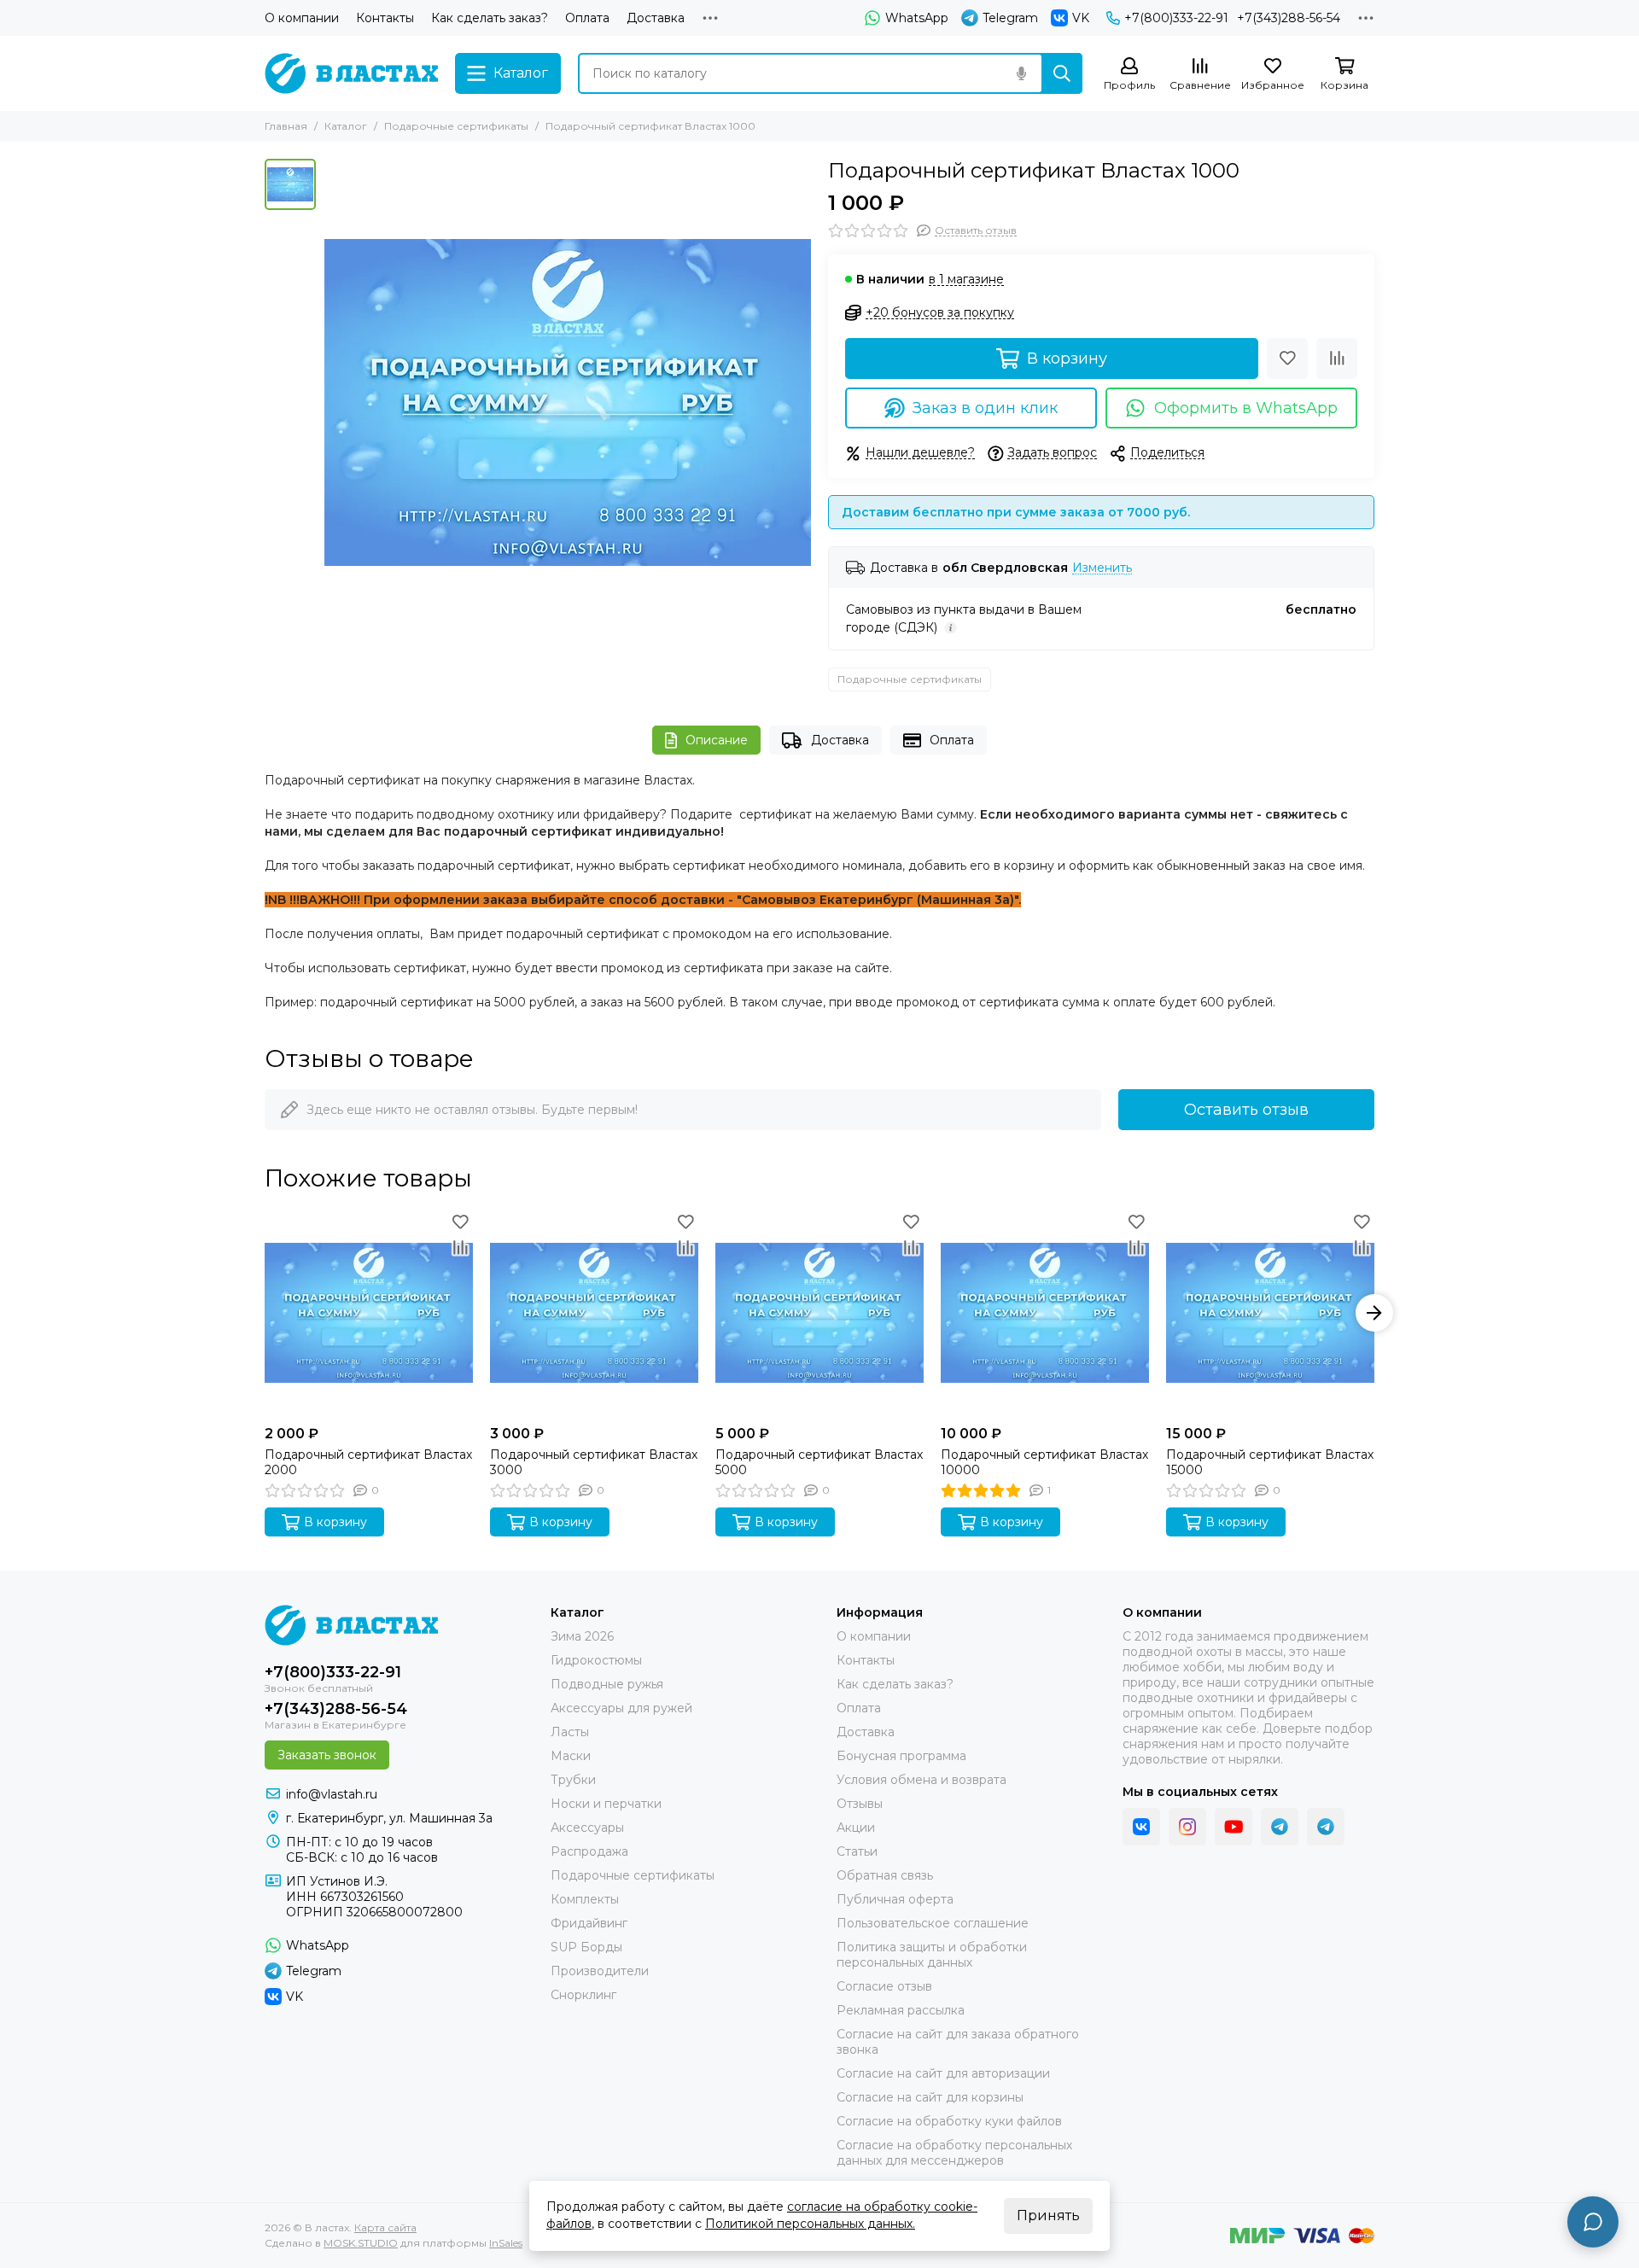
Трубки (573, 1780)
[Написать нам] (1593, 2222)
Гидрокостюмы (596, 1660)
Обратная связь (885, 1875)
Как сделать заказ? (490, 18)
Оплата (587, 18)
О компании (302, 18)
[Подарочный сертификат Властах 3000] (594, 1313)
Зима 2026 (582, 1636)
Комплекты (585, 1899)
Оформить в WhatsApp (1246, 408)
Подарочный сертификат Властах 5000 (819, 1462)
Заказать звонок (327, 1755)
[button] (265, 1313)
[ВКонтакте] (1141, 1827)
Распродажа (589, 1851)
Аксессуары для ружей (621, 1708)
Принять (1048, 2216)
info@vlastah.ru (332, 1794)
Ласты (570, 1732)
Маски (571, 1756)
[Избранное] (1287, 359)
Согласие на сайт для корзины (930, 2097)
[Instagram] (1187, 1827)
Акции (856, 1828)
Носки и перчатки (606, 1804)
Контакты (385, 18)
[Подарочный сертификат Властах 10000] (1045, 1313)
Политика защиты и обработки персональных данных (932, 1955)
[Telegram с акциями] (1280, 1827)
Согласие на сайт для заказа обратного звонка (958, 2042)
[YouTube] (1234, 1827)
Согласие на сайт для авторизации (943, 2073)
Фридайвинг (589, 1923)
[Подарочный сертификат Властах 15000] (1270, 1313)
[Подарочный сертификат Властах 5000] (819, 1313)
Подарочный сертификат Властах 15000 (1270, 1462)
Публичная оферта (895, 1899)
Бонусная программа (901, 1756)
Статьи (857, 1851)
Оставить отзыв (1246, 1110)
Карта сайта (385, 2227)
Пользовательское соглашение (933, 1923)
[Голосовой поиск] (1021, 73)
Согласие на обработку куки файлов (949, 2121)
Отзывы (860, 1804)
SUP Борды (586, 1947)
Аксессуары (587, 1828)
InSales (506, 2243)
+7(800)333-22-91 (1176, 18)
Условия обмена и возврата (922, 1780)
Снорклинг (583, 1995)
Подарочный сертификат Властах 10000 (1044, 1462)
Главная (286, 126)
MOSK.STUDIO (361, 2243)
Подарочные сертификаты (456, 126)
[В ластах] (351, 73)
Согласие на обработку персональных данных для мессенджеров (954, 2153)
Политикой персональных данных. (810, 2224)
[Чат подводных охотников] (1326, 1827)
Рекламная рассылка (901, 2010)
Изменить (1102, 568)
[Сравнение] (1337, 359)
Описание (717, 740)
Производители (600, 1971)
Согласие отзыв (884, 1986)
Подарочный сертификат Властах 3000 (594, 1462)
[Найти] (1062, 73)
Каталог (346, 126)
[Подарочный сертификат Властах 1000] (568, 402)
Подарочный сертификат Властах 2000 (368, 1462)
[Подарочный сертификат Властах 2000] (369, 1313)
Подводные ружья (607, 1684)
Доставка (656, 18)
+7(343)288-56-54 (1289, 18)
